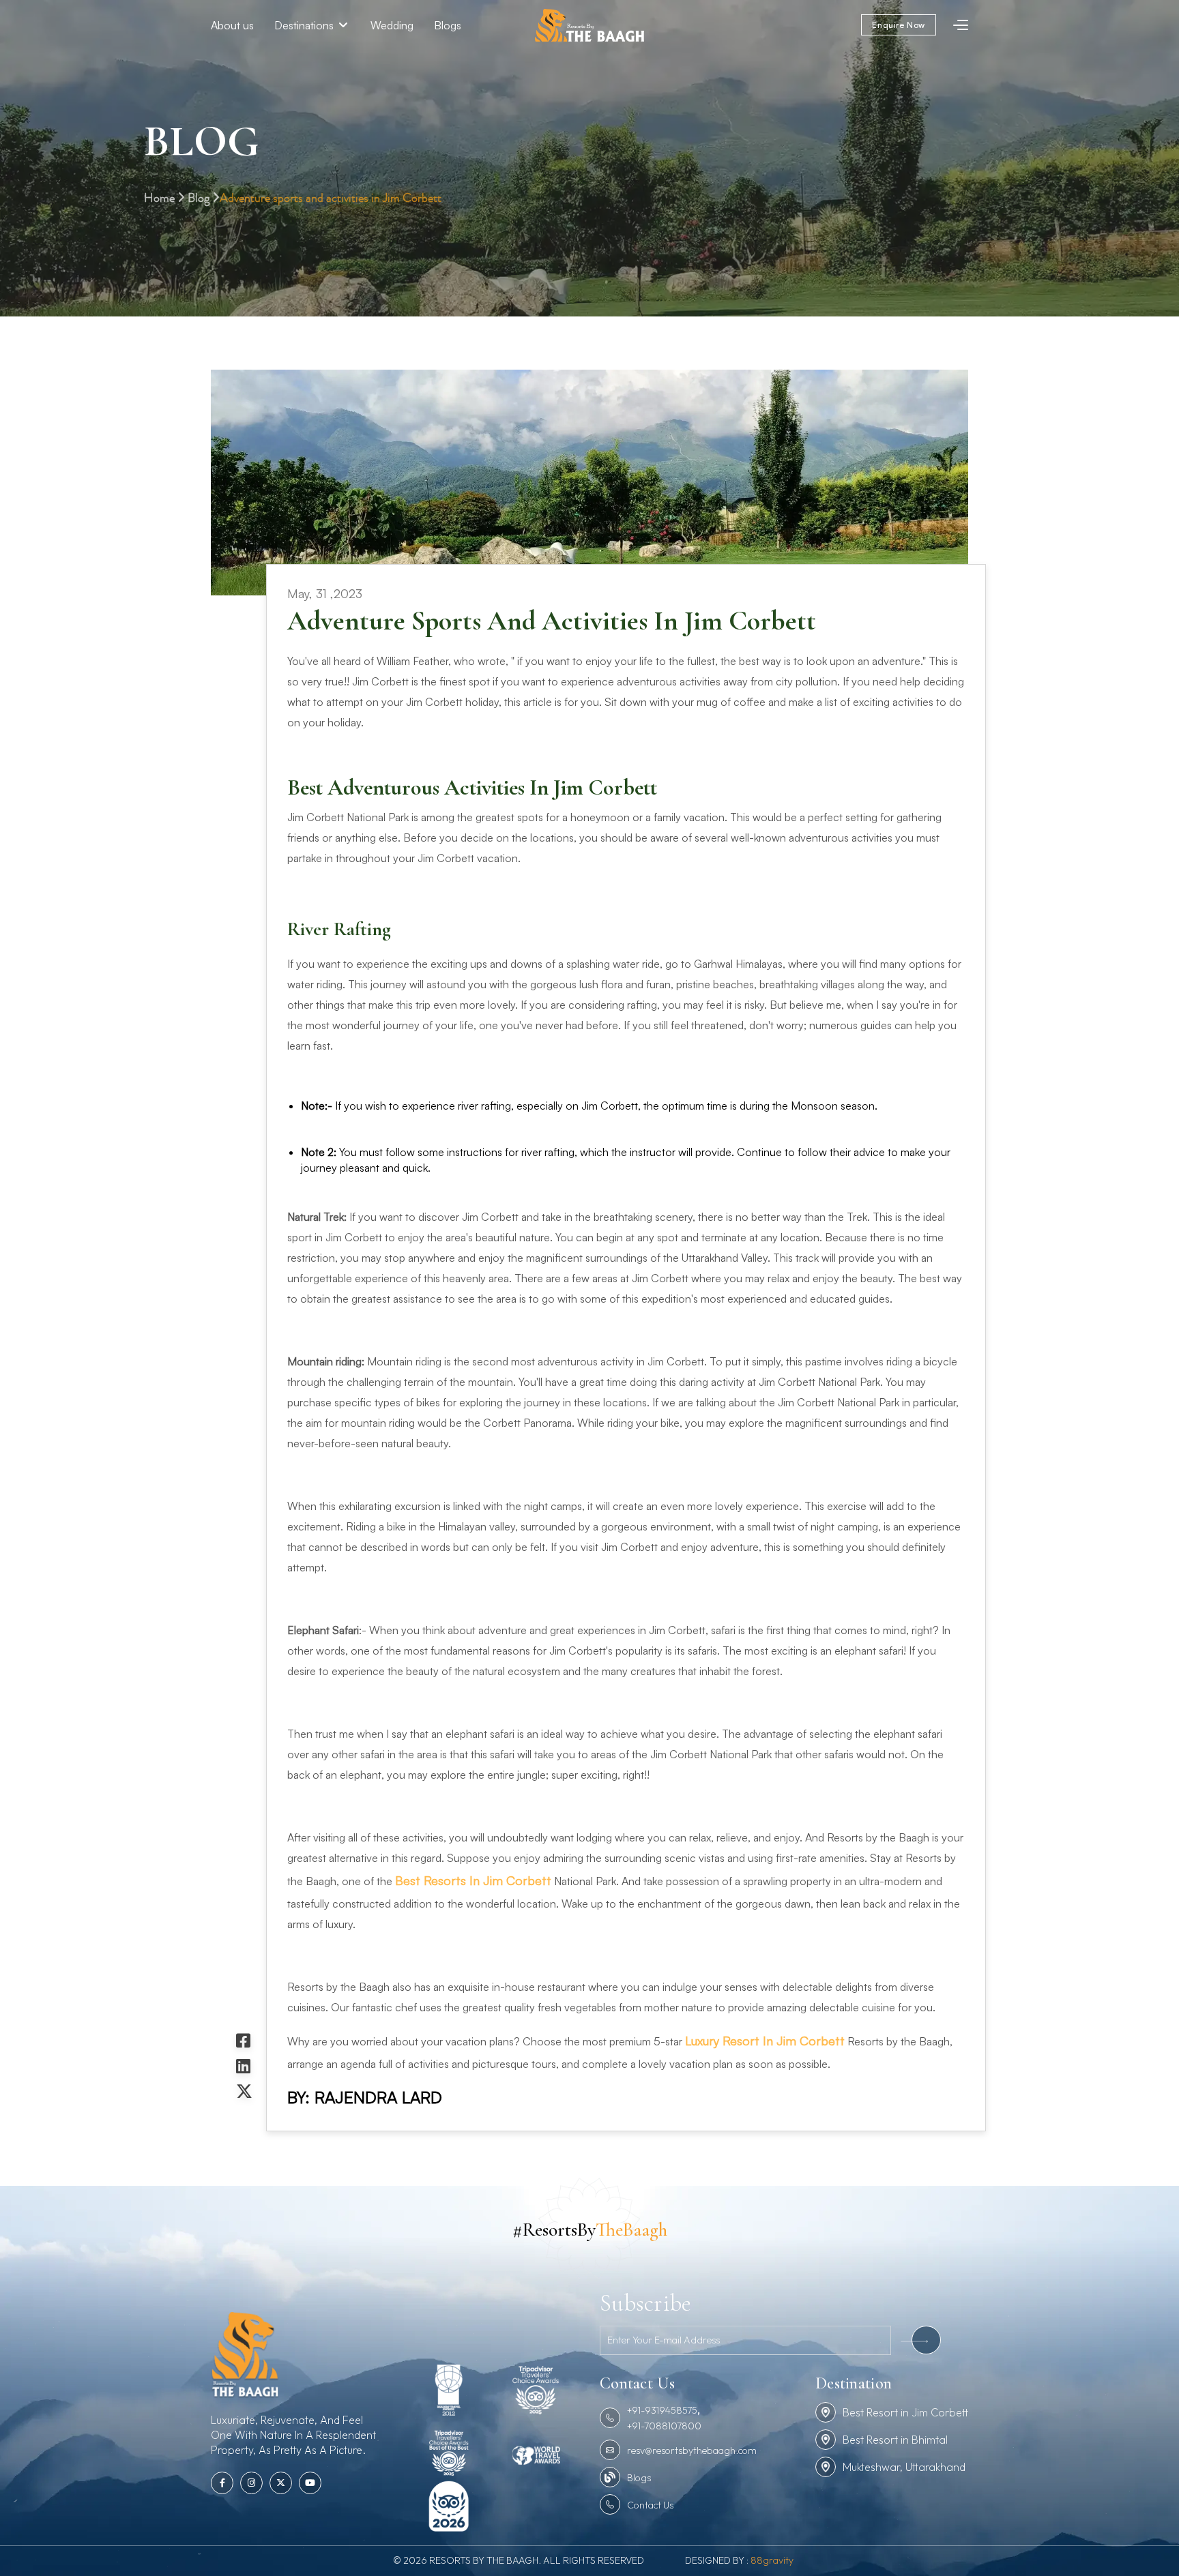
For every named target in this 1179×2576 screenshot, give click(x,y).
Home (161, 198)
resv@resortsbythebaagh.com (692, 2451)
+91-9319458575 (662, 2410)
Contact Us (650, 2505)
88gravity (772, 2560)
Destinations (305, 25)
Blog (200, 198)
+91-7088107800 (664, 2426)
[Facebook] (244, 2041)
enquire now (899, 25)
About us (232, 25)
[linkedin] (244, 2066)
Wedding (392, 25)
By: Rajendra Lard (365, 2097)
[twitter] (244, 2091)
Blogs (448, 25)
